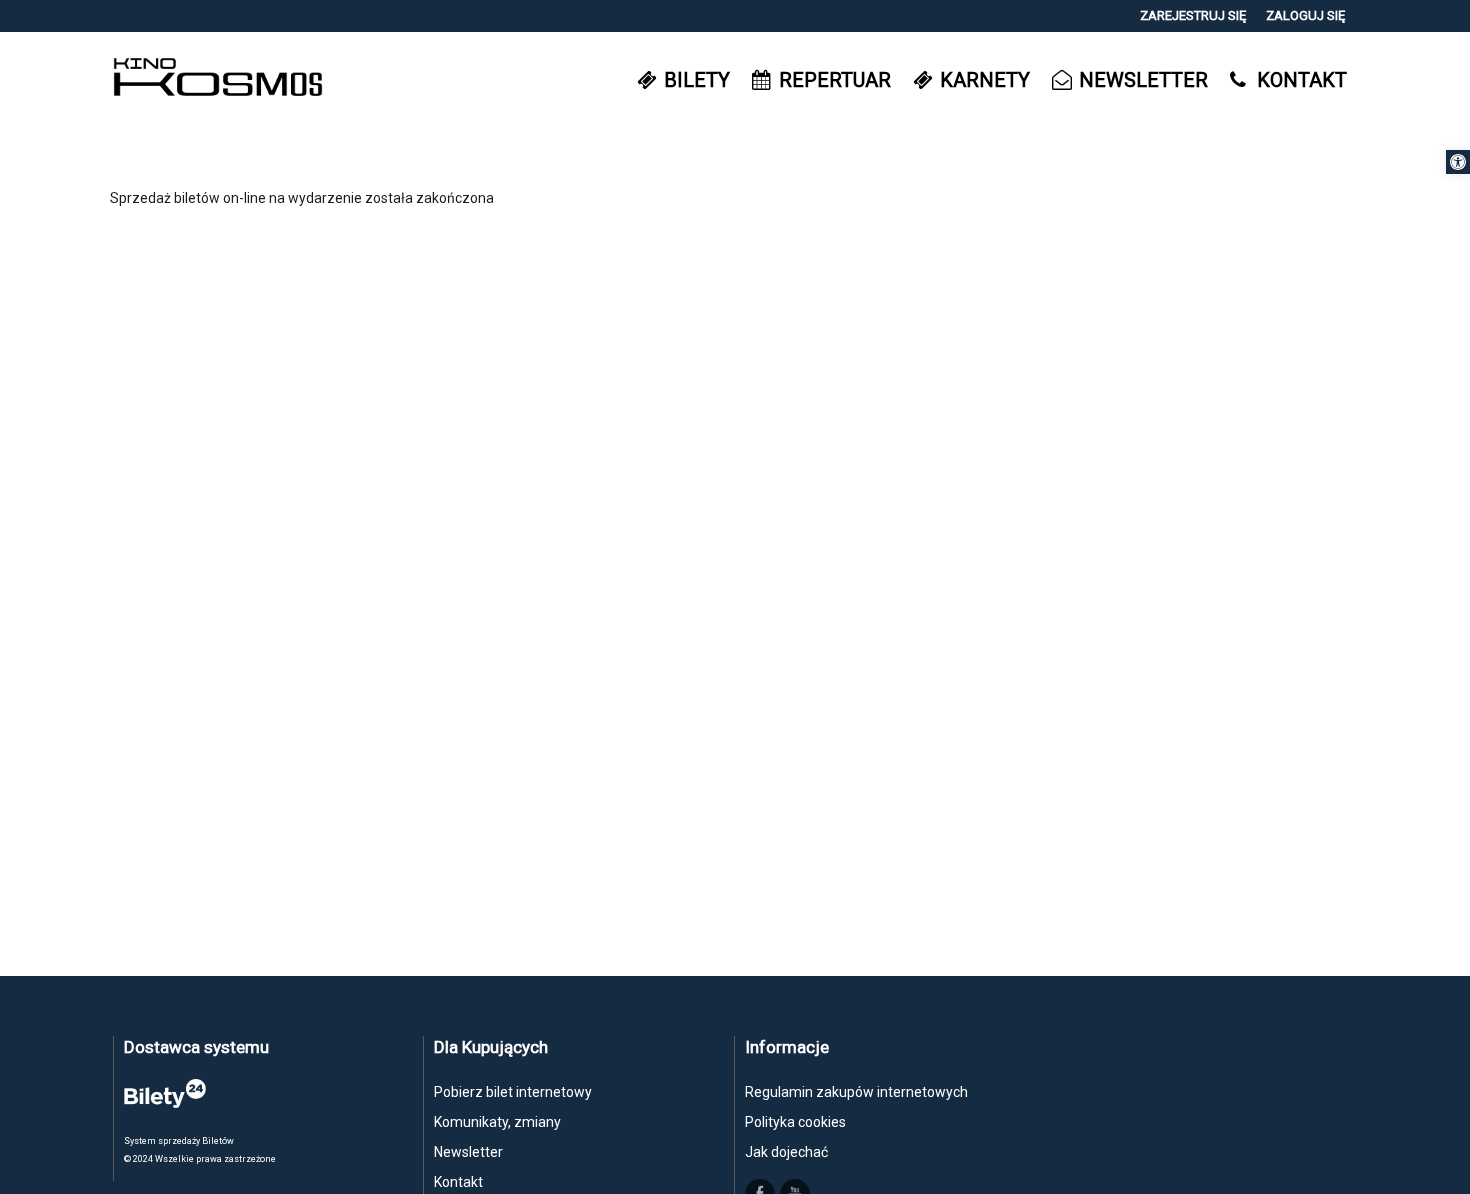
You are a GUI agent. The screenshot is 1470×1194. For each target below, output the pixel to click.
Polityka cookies (795, 1122)
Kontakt (458, 1182)
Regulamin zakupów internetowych (856, 1092)
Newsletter (468, 1152)
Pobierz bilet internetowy (513, 1092)
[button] (1458, 162)
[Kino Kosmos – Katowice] (218, 79)
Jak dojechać (786, 1152)
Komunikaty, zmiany (497, 1122)
